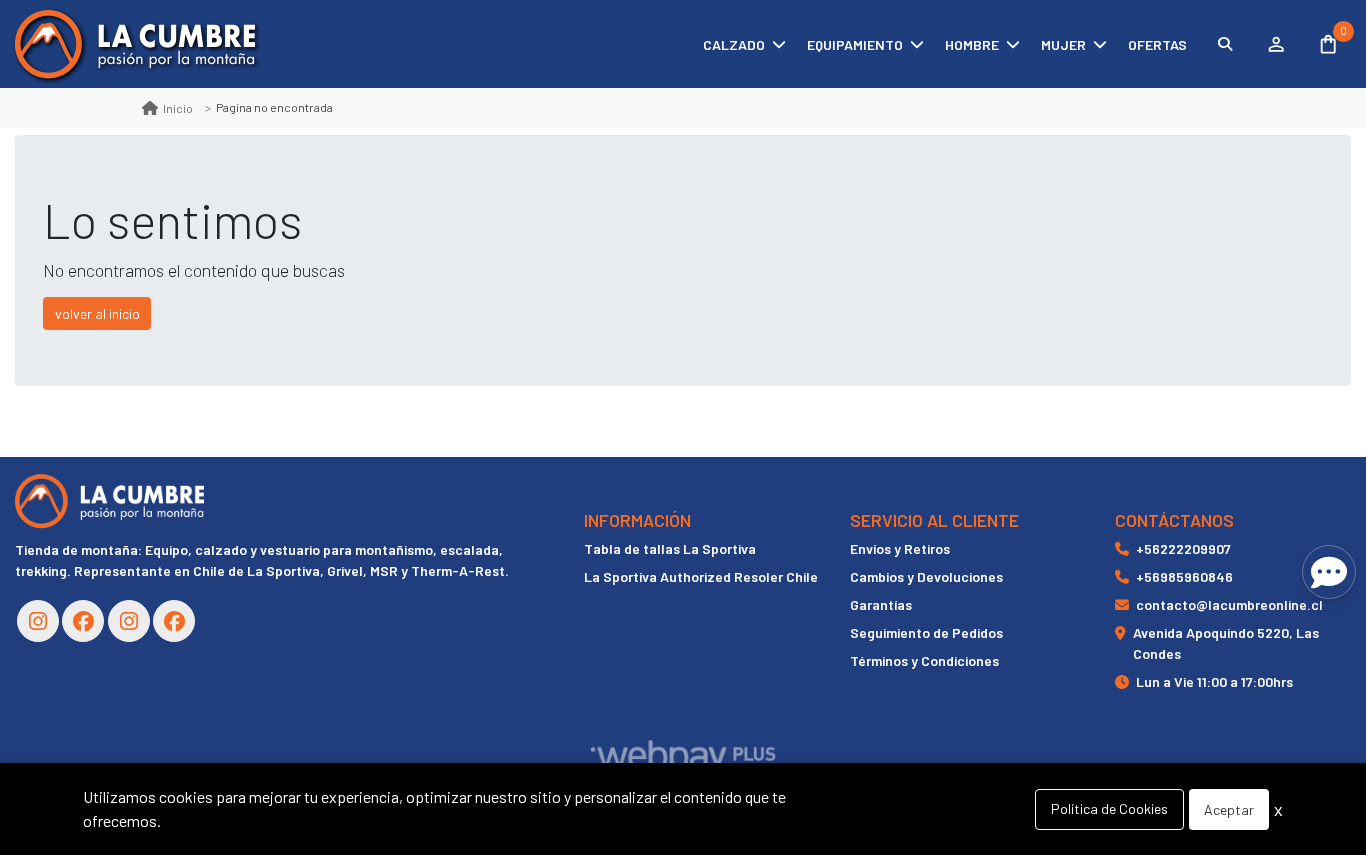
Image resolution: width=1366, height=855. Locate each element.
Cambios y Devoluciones (926, 576)
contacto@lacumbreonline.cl (1229, 604)
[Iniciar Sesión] (1275, 44)
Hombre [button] (972, 44)
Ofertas (1157, 44)
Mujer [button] (1063, 44)
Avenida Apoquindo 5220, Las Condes (1226, 643)
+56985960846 (1184, 576)
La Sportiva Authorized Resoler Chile (701, 576)
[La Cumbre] (135, 44)
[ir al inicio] (109, 501)
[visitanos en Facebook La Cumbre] (83, 621)
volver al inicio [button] (97, 313)
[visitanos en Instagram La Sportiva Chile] (129, 621)
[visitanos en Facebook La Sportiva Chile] (174, 621)
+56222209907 (1183, 548)
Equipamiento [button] (855, 44)
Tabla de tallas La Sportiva (670, 548)
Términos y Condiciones (924, 660)
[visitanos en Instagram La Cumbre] (38, 621)
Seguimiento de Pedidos (926, 632)
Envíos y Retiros (900, 548)
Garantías (881, 604)
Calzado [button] (734, 44)
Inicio (178, 108)
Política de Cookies (1109, 808)
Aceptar (1229, 809)
